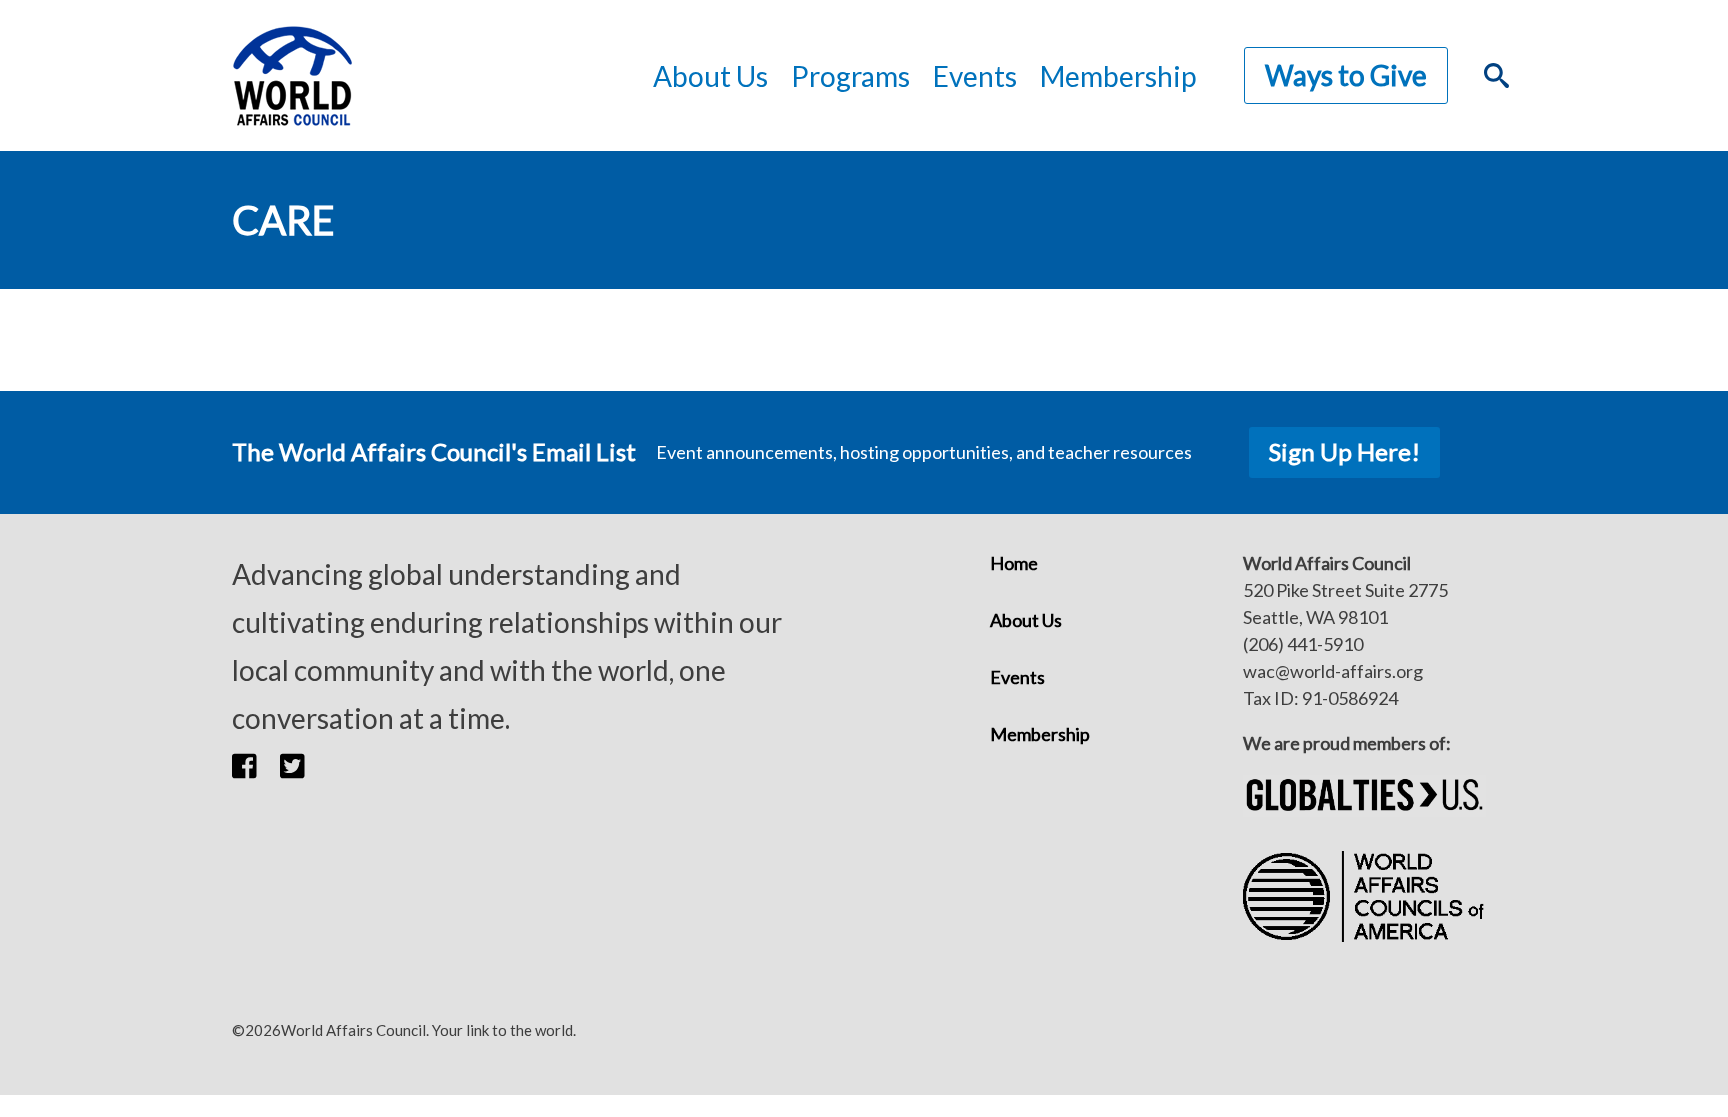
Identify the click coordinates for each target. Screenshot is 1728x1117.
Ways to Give (1346, 75)
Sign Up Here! (1344, 451)
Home (1014, 563)
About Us (1026, 620)
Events (1017, 677)
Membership (1118, 76)
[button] (256, 766)
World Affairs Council (292, 75)
